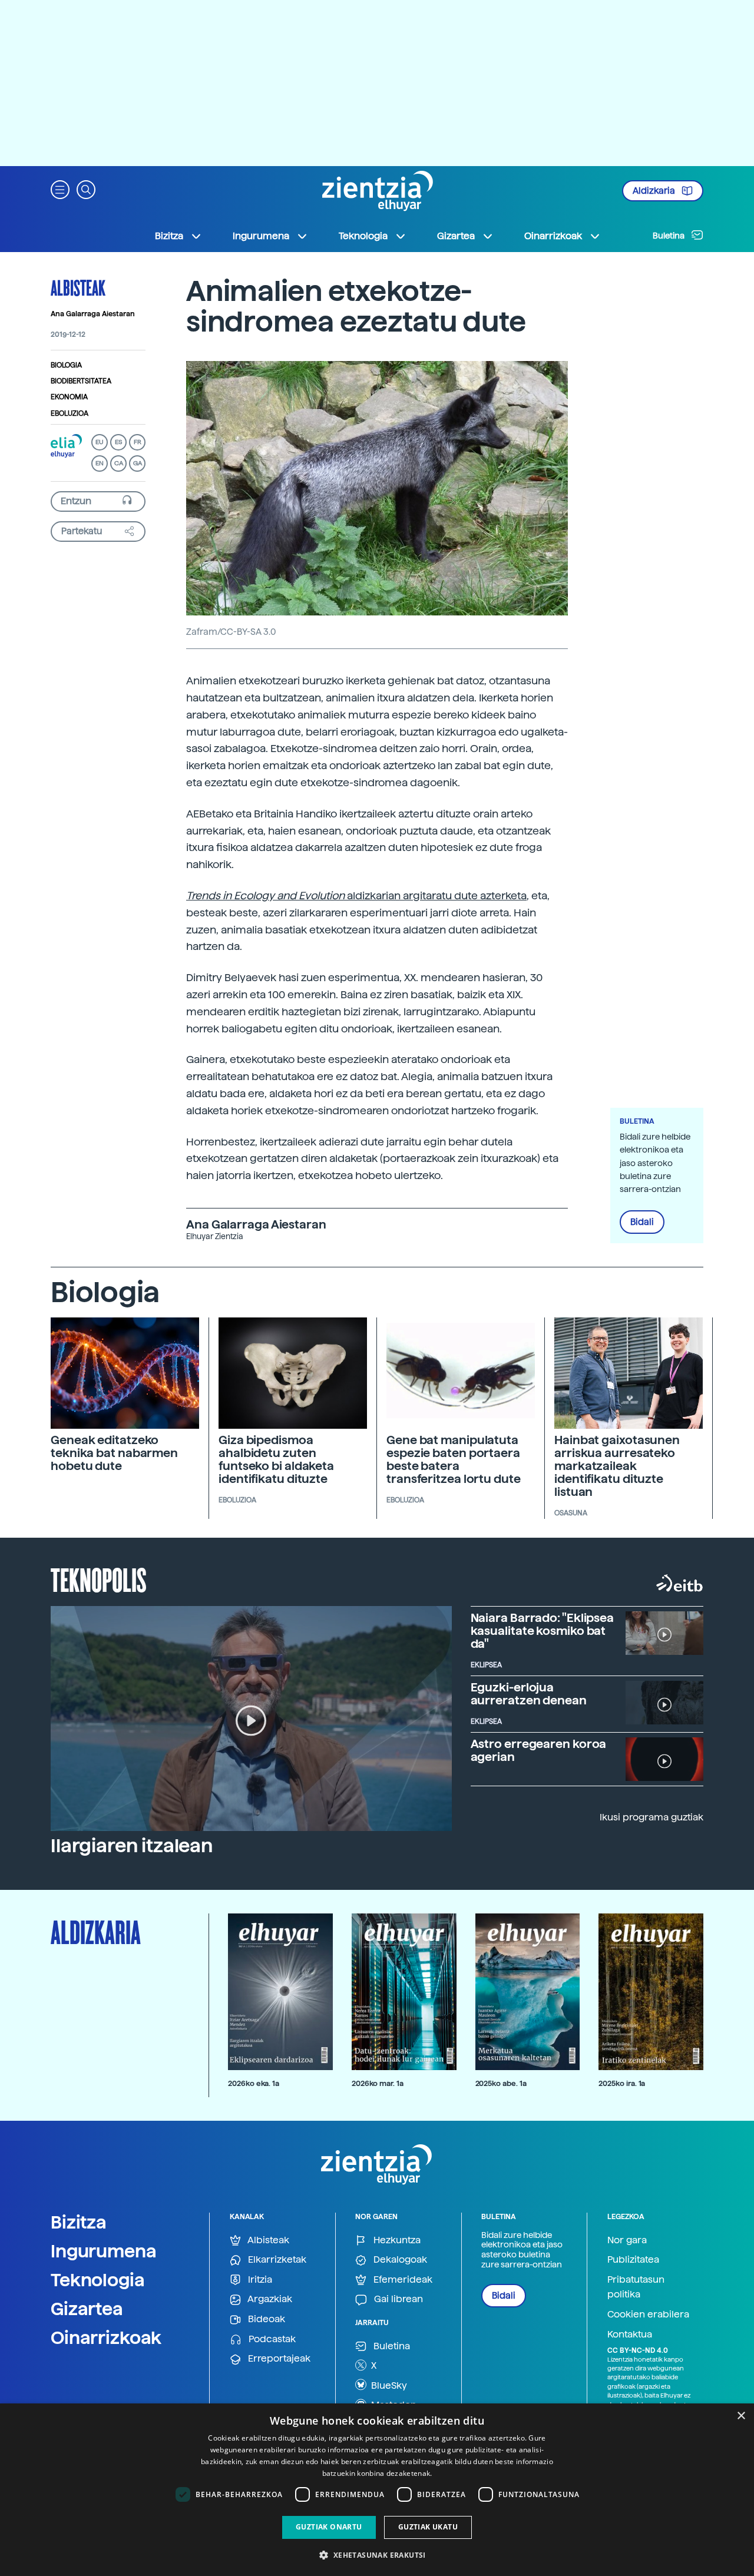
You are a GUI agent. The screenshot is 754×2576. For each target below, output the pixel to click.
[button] (60, 189)
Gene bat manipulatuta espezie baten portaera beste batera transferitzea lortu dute (454, 1459)
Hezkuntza (396, 2240)
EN (100, 463)
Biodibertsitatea (81, 381)
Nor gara (627, 2240)
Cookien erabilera (648, 2314)
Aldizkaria (655, 191)
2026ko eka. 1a (254, 2083)
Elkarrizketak (276, 2259)
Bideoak (265, 2319)
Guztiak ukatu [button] (428, 2527)
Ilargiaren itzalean (132, 1846)
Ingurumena (104, 2251)
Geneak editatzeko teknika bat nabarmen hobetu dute (114, 1453)
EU (100, 442)
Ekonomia (69, 397)
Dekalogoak (399, 2259)
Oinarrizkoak (106, 2337)
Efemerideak (402, 2279)
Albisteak (78, 287)
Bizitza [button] (169, 236)
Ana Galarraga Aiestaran (93, 314)
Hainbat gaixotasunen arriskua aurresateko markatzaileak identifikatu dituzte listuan (617, 1466)
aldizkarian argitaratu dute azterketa (356, 895)
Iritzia (259, 2279)
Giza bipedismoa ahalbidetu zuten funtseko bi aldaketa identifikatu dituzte (276, 1459)
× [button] (741, 2416)
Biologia (66, 365)
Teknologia (98, 2280)
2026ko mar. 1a (378, 2083)
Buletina (669, 236)
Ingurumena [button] (261, 236)
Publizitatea (633, 2259)
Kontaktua (630, 2334)
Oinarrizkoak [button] (553, 236)
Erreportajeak (278, 2358)
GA (138, 463)
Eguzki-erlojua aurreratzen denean (529, 1694)
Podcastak (271, 2339)
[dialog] (377, 2490)
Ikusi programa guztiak (652, 1817)
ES (118, 442)
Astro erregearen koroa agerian (539, 1750)
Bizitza (79, 2222)
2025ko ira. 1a (622, 2083)
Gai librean (397, 2299)
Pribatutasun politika (636, 2287)
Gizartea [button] (456, 236)
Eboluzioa (70, 413)
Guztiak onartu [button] (329, 2527)
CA (119, 463)
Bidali (642, 1222)
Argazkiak (269, 2299)
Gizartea (87, 2309)
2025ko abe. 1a (501, 2083)
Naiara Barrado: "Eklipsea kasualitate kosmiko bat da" (543, 1631)
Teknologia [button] (363, 236)
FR (138, 442)
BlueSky (388, 2385)
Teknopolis (99, 1579)
